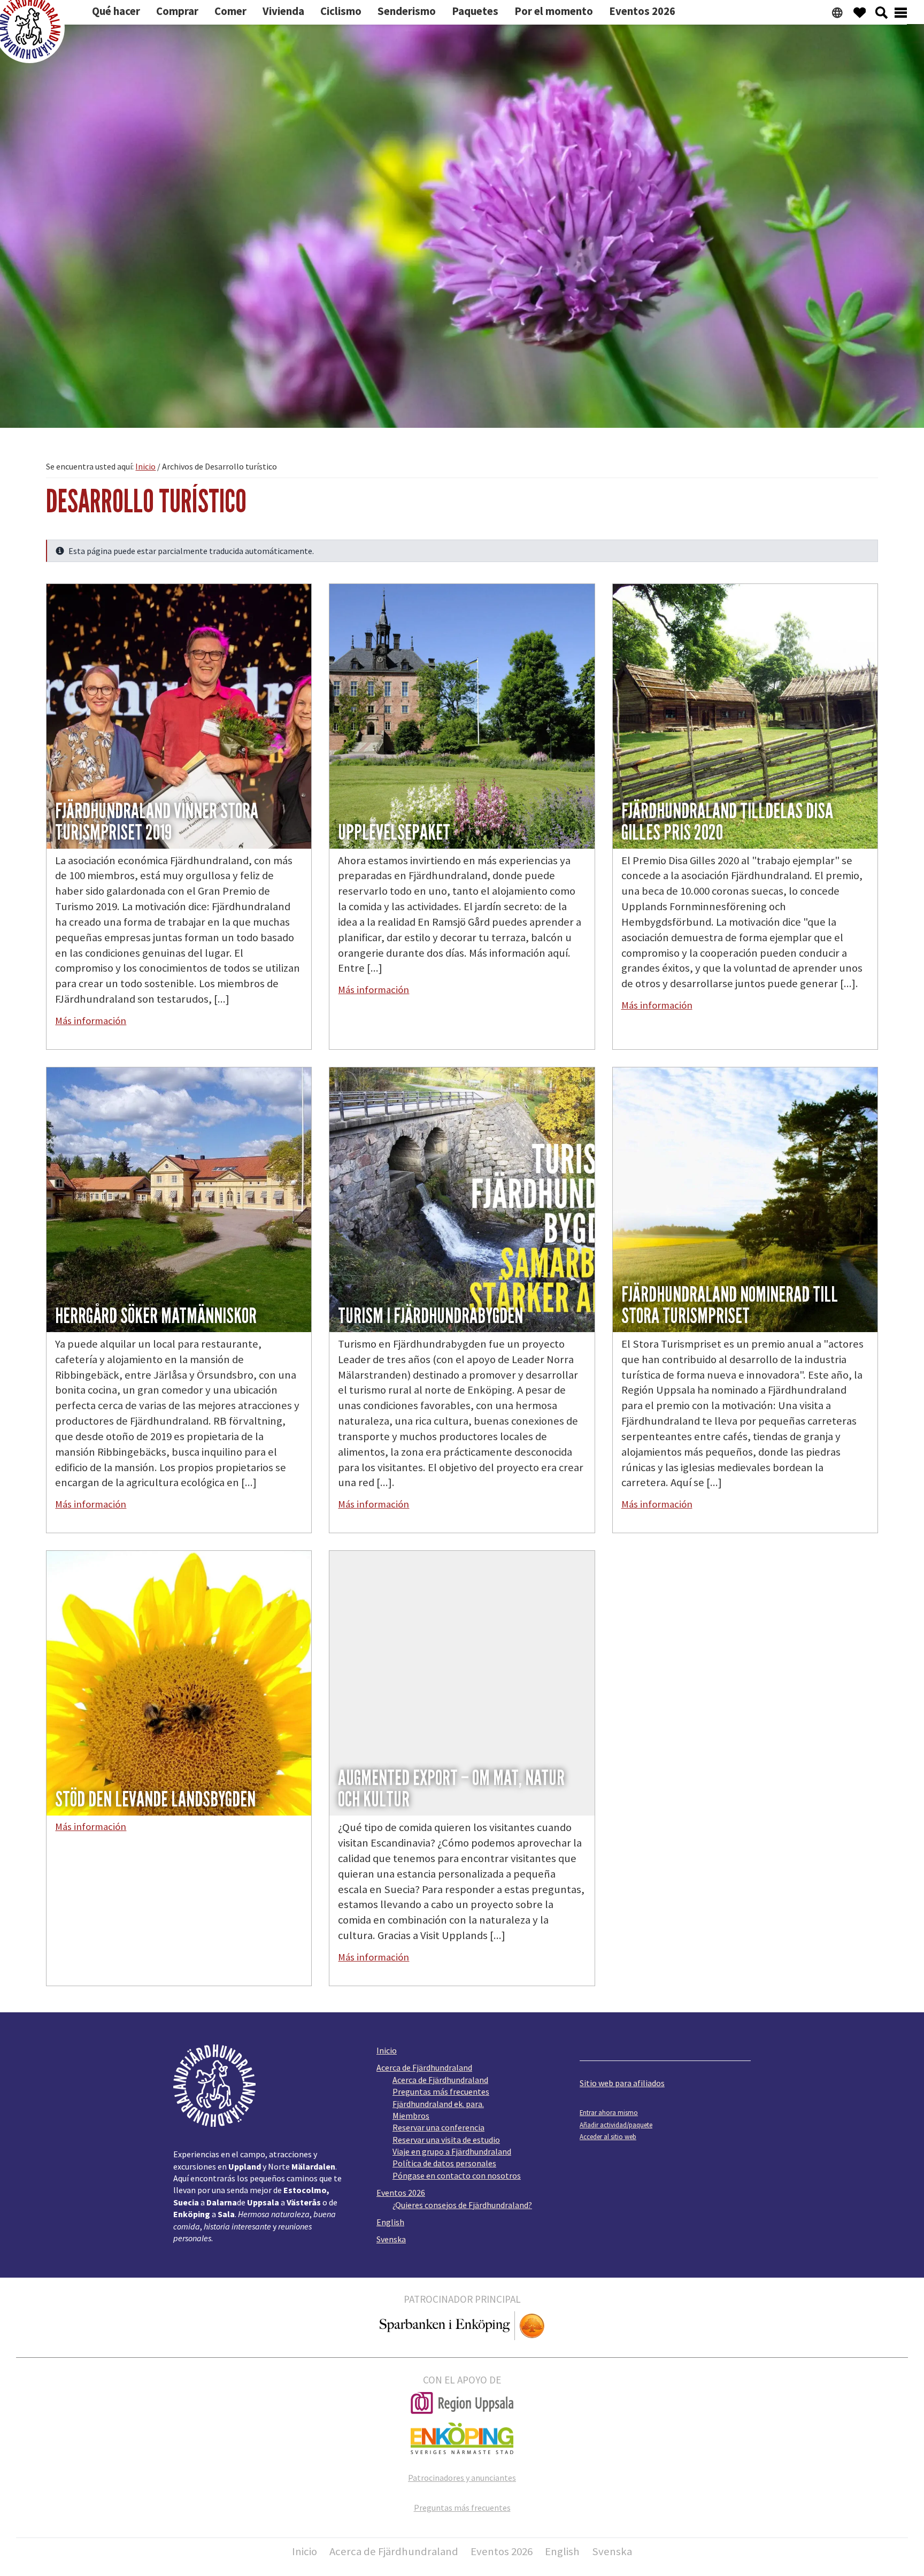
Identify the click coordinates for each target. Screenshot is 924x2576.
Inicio (387, 2050)
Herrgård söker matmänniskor (156, 1316)
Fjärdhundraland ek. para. (438, 2104)
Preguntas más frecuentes (441, 2091)
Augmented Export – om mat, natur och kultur (451, 1789)
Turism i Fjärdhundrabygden (430, 1316)
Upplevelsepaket (394, 833)
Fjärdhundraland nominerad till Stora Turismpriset (730, 1305)
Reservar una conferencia (438, 2127)
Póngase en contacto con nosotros (457, 2175)
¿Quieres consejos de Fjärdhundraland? (462, 2205)
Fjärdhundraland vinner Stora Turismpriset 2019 (157, 822)
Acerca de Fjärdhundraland (424, 2067)
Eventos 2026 (401, 2193)
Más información (91, 1021)
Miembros (411, 2116)
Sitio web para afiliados (622, 2083)
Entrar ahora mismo (609, 2112)
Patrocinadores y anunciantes (462, 2478)
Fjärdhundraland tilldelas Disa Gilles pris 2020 (727, 822)
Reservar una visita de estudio (446, 2140)
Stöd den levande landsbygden (155, 1800)
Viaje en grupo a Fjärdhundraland (452, 2151)
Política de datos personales (444, 2163)
